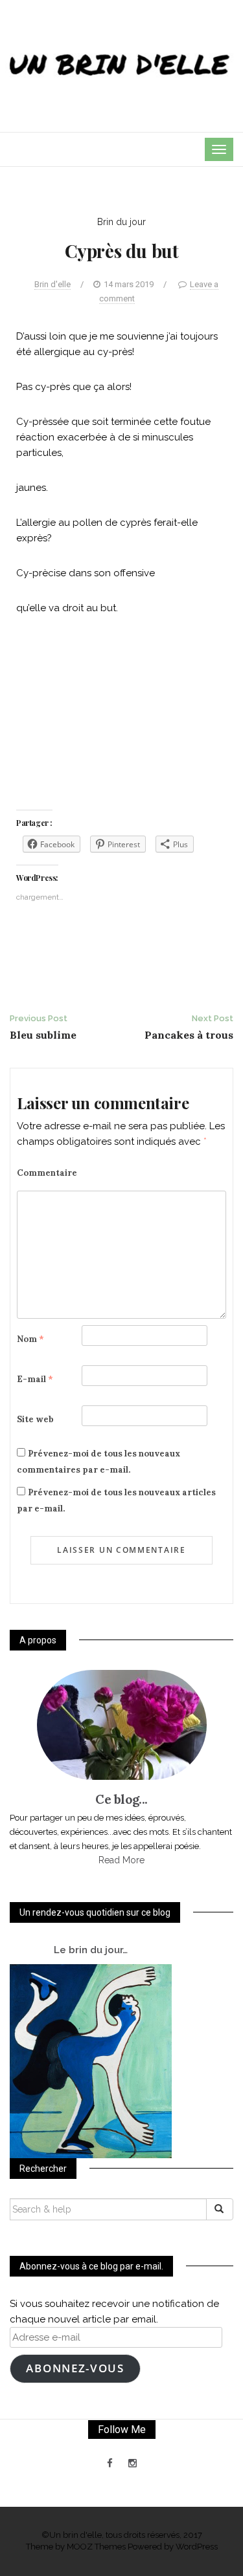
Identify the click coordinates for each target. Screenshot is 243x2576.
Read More (121, 1860)
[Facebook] (110, 2463)
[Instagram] (133, 2463)
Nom (30, 1339)
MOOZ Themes (96, 2547)
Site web (35, 1419)
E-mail (35, 1379)
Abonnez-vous (75, 2368)
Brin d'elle (52, 284)
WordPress (197, 2547)
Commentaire (47, 1173)
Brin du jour (121, 222)
